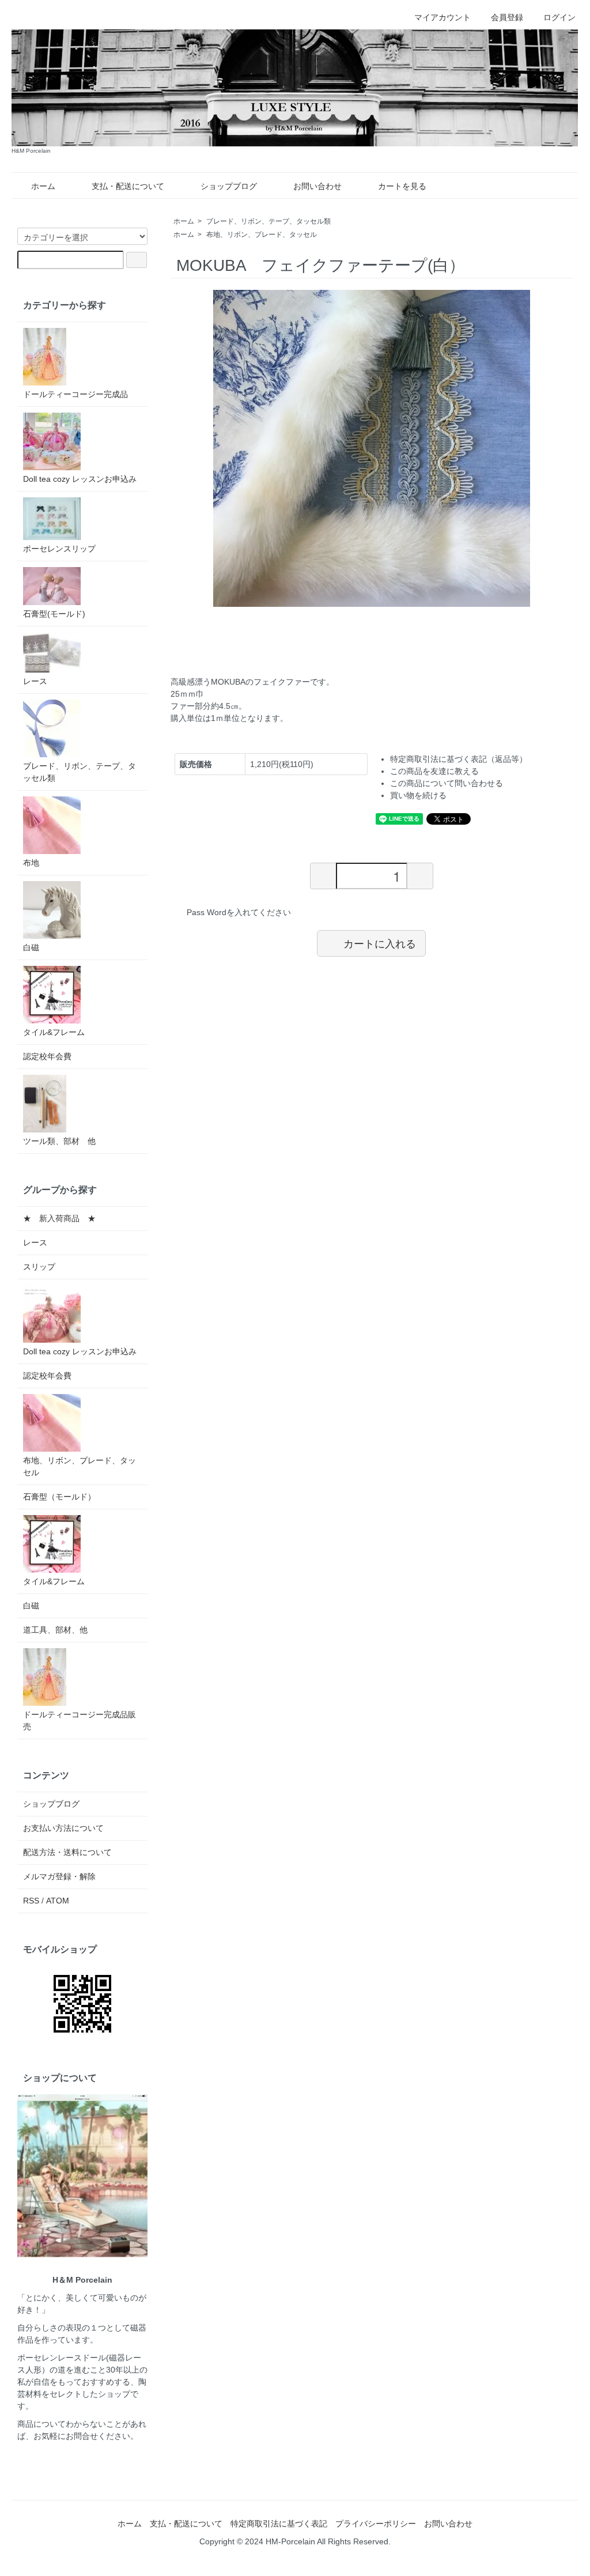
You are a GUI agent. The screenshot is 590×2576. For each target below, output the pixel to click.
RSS (31, 1901)
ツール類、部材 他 (59, 1141)
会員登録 (507, 17)
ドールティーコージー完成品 (75, 394)
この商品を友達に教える (434, 771)
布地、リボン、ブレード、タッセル (262, 235)
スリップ (39, 1267)
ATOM (58, 1901)
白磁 (31, 947)
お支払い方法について (63, 1828)
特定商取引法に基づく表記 (279, 2524)
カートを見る (402, 186)
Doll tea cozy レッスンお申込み (80, 479)
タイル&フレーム (54, 1032)
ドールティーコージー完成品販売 (80, 1721)
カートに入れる (380, 943)
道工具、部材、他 (55, 1630)
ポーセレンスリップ (59, 549)
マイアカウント (442, 17)
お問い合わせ (317, 186)
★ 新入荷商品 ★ (59, 1218)
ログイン (559, 17)
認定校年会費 (47, 1056)
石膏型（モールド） (59, 1497)
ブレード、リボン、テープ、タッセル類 (268, 221)
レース (35, 681)
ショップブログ (229, 186)
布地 (31, 863)
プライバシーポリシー (376, 2524)
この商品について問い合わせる (447, 783)
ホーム (43, 186)
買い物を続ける (418, 795)
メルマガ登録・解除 (59, 1876)
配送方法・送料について (67, 1852)
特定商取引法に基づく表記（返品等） (459, 759)
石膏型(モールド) (54, 614)
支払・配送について (128, 186)
